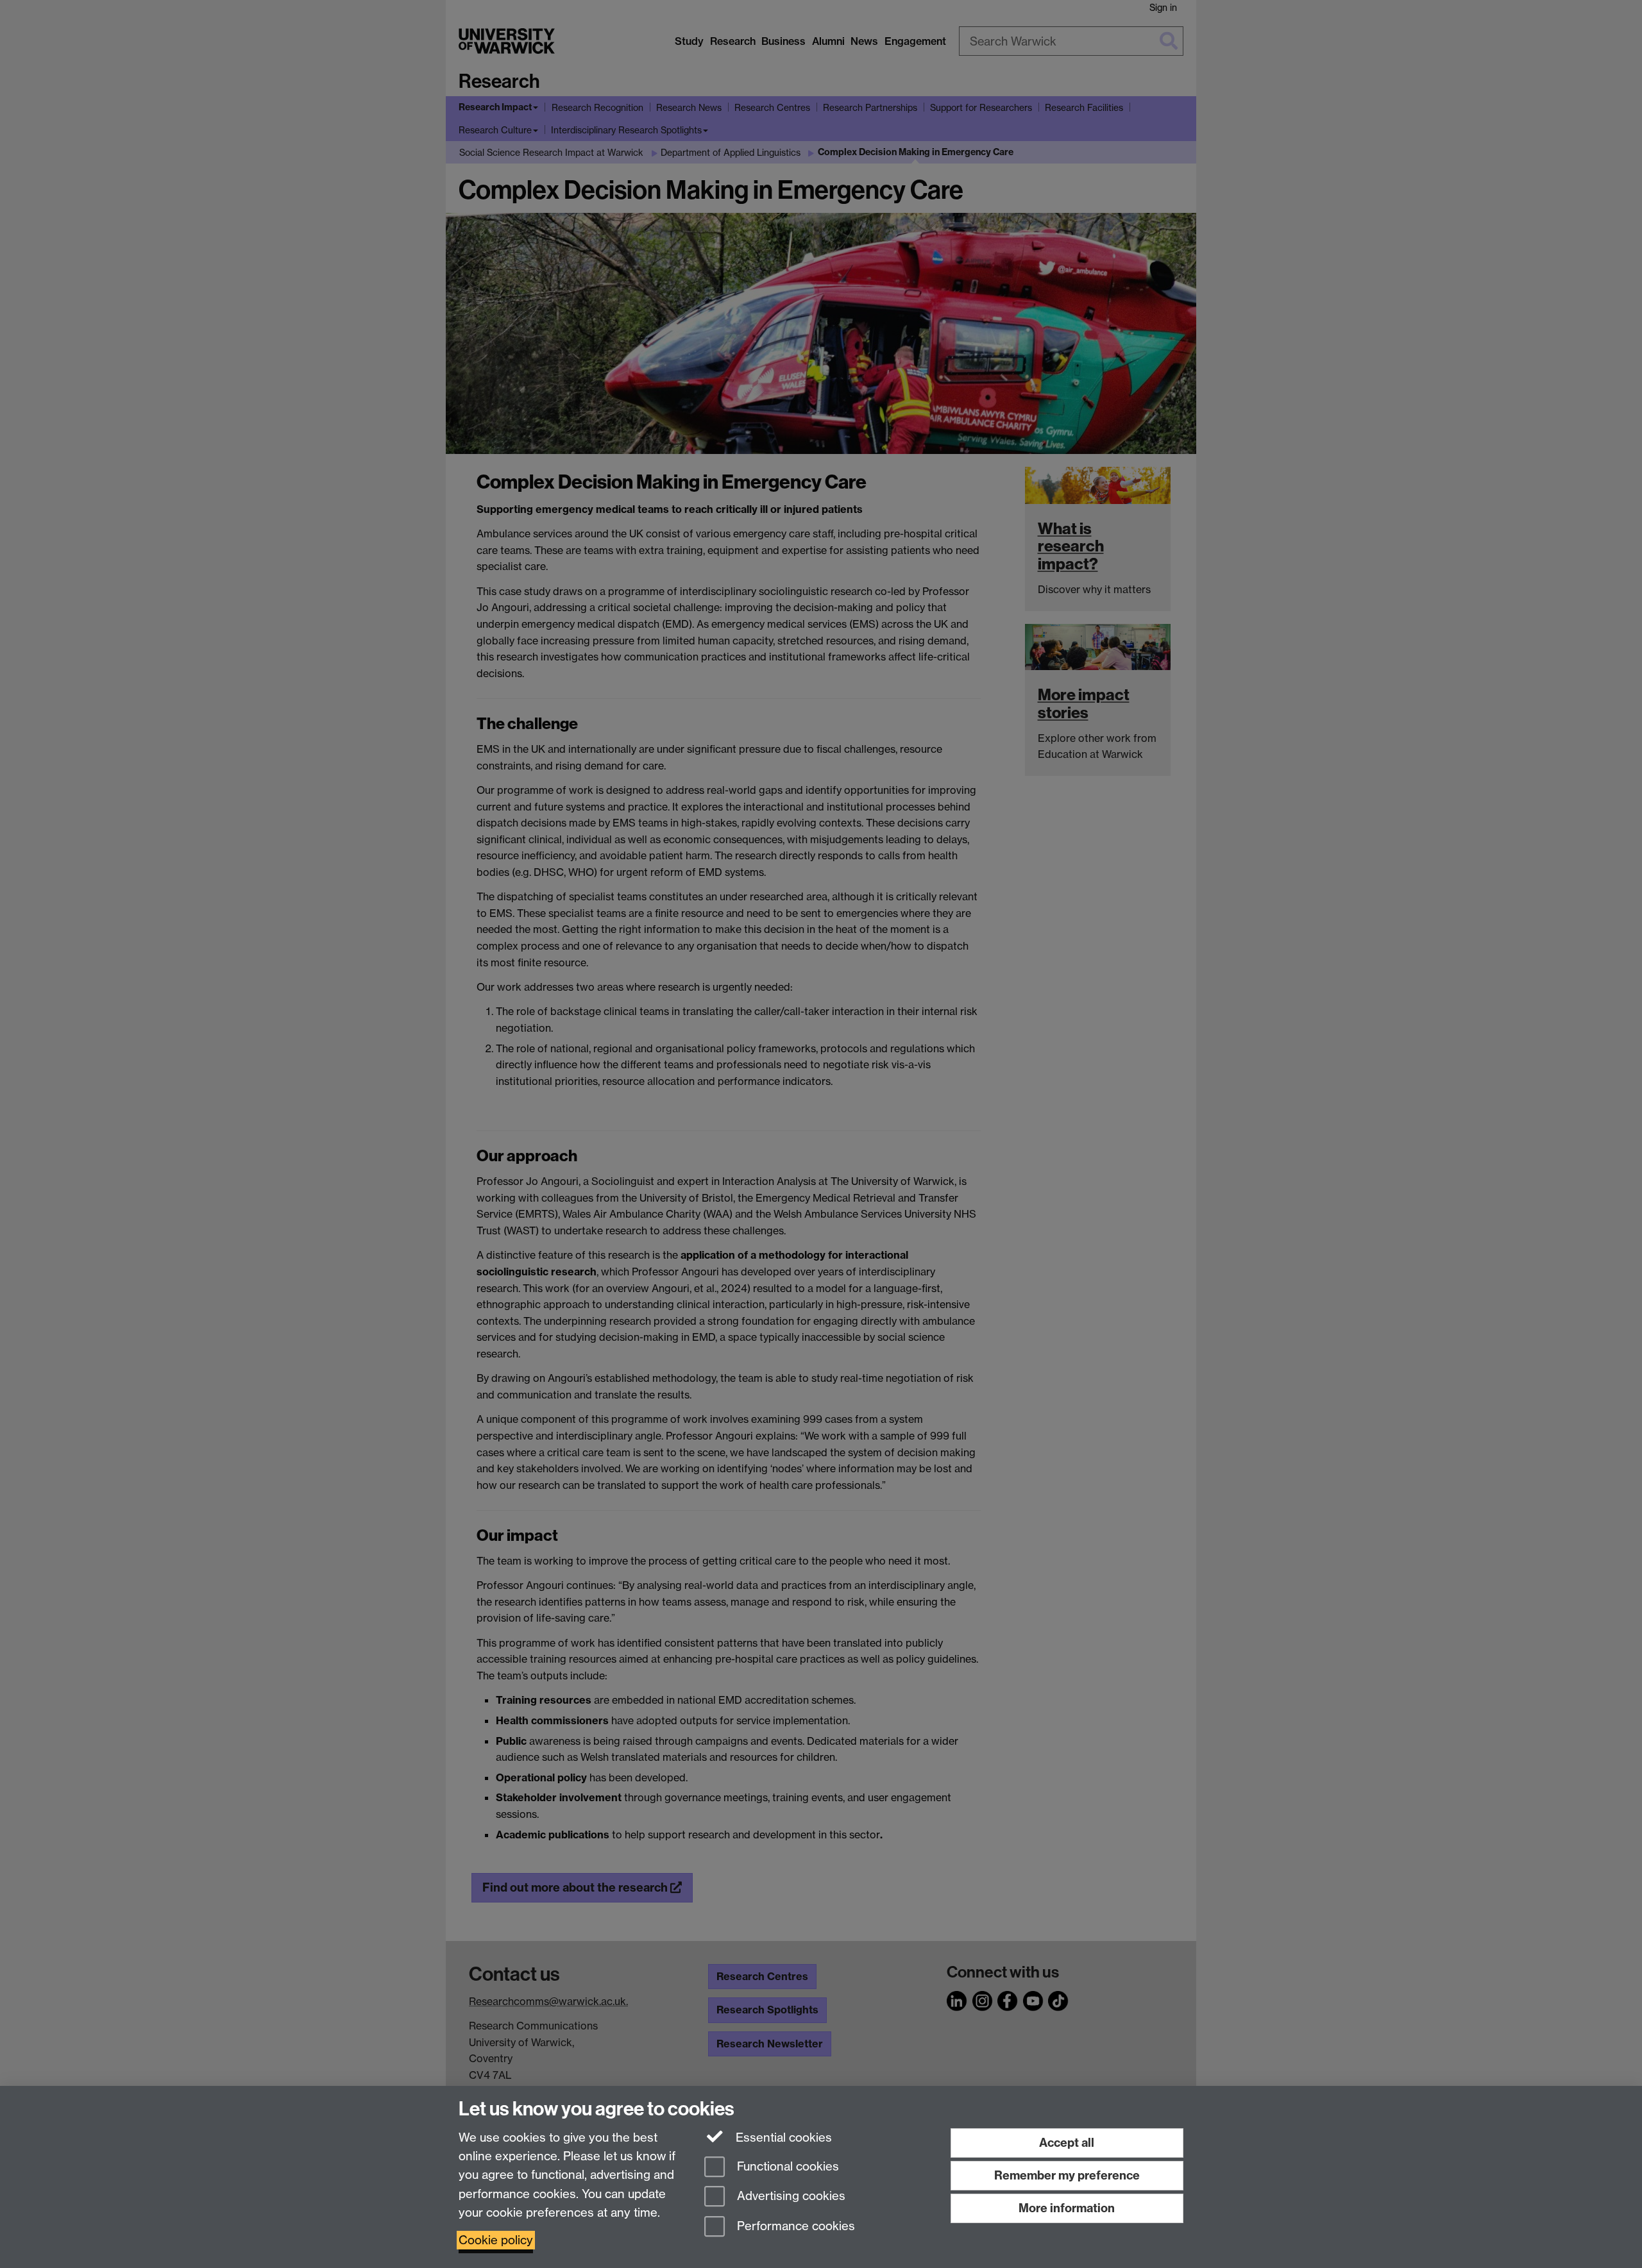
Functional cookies (786, 2166)
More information (1067, 2208)
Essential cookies (782, 2138)
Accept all (1067, 2143)
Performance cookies (794, 2227)
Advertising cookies (790, 2197)
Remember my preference (1067, 2175)
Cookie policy (496, 2240)
